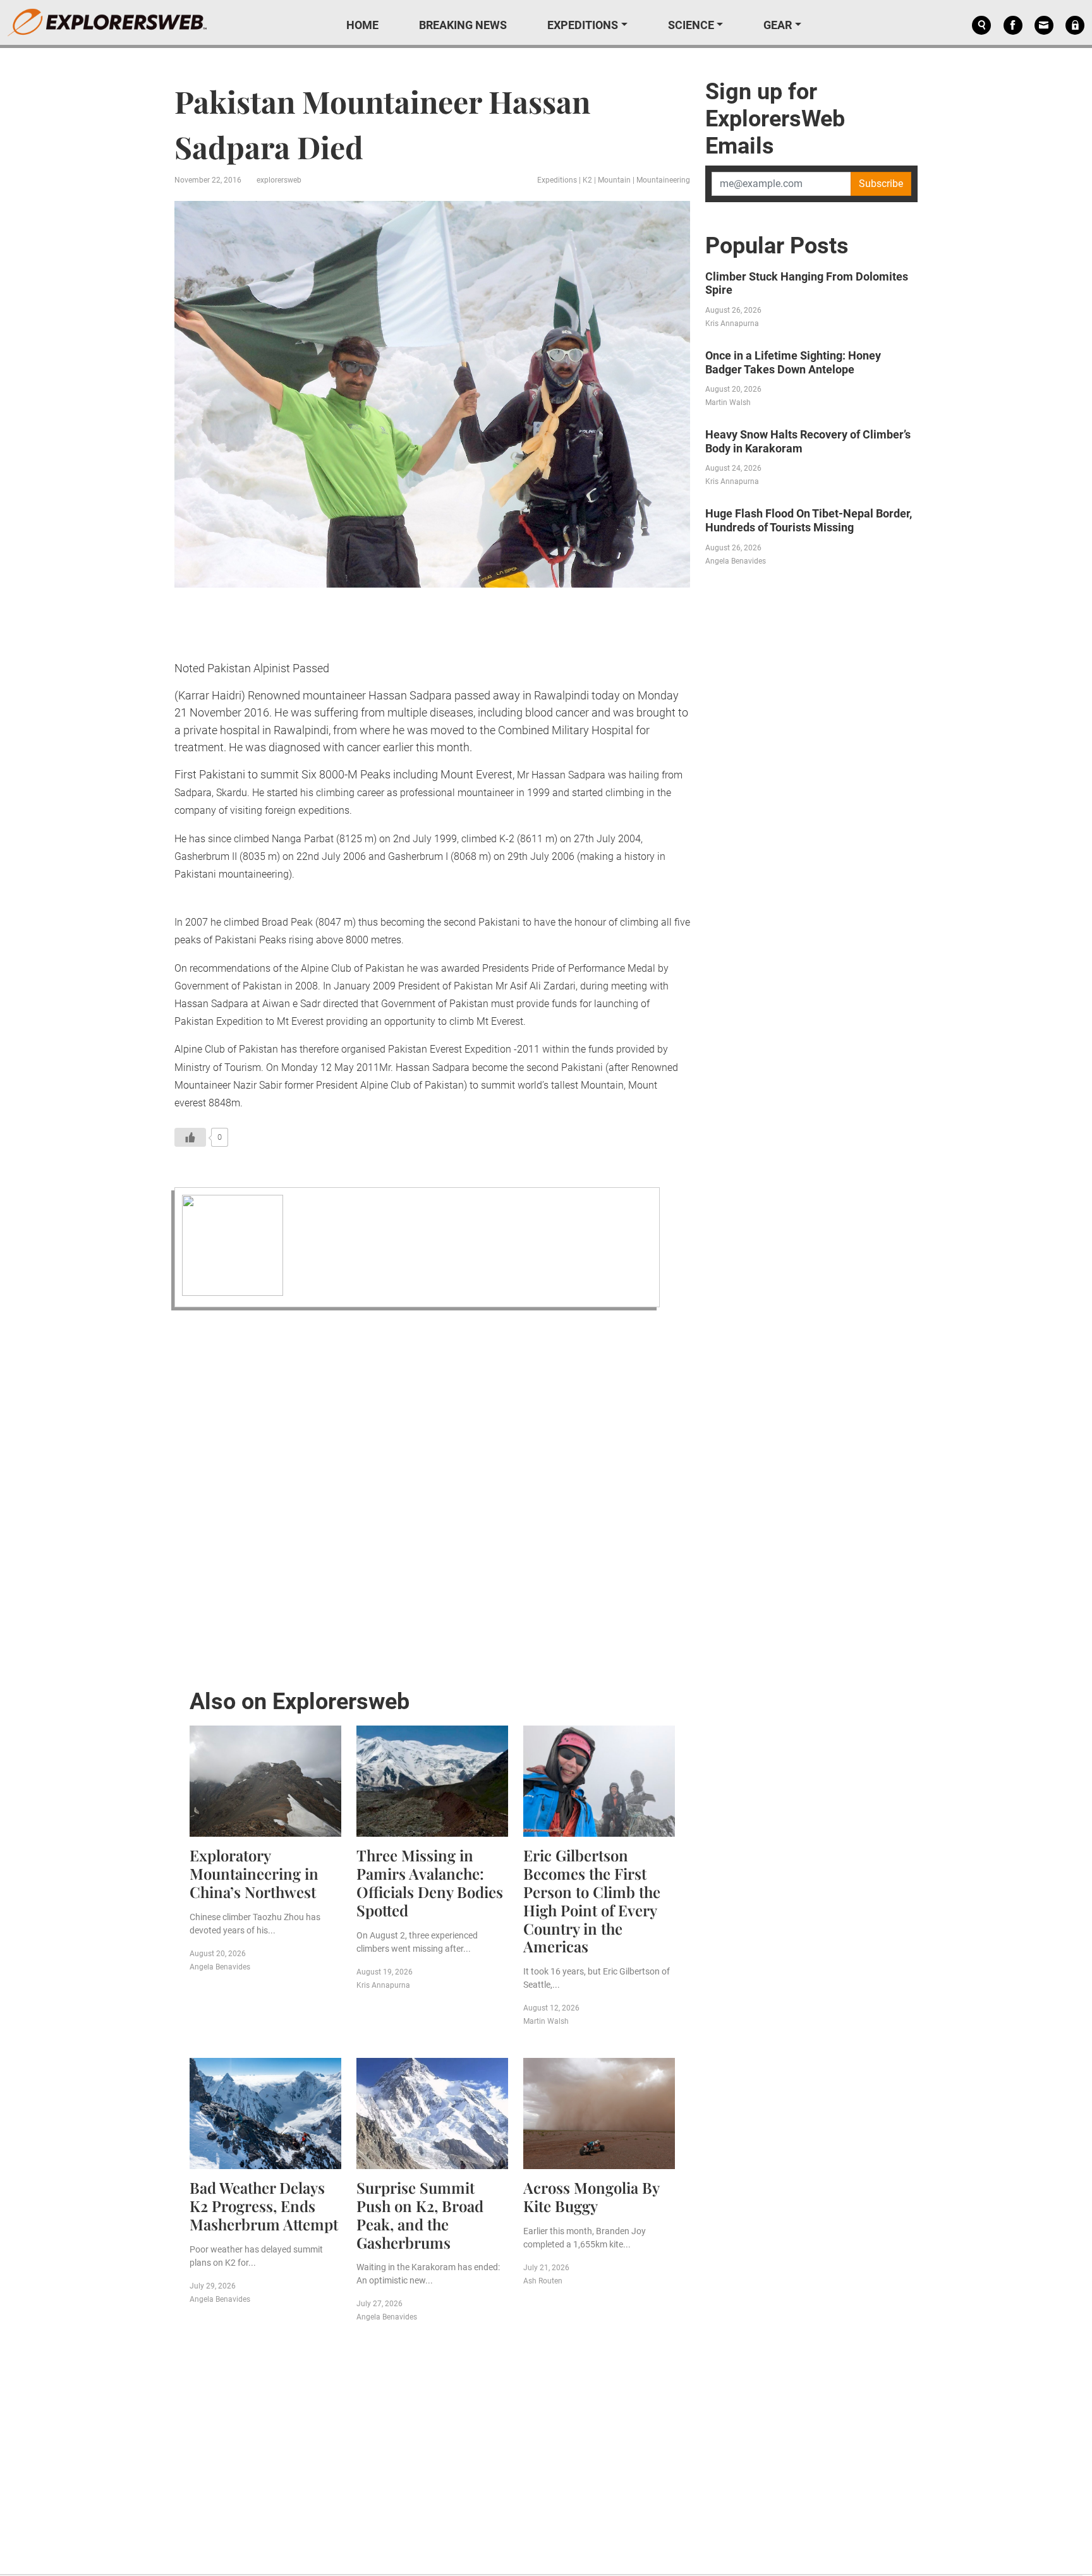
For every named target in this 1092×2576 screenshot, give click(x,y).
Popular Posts (777, 246)
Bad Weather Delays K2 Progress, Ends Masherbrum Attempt (264, 2206)
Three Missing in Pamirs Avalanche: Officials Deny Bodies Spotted (430, 1882)
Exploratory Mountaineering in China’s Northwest (254, 1873)
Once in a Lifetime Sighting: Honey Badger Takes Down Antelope (793, 362)
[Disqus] (432, 1496)
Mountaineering (663, 180)
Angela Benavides (220, 1967)
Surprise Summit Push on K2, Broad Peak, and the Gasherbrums (420, 2215)
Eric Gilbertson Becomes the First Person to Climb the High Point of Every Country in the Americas (592, 1901)
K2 (587, 180)
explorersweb (279, 180)
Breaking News (463, 25)
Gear (778, 25)
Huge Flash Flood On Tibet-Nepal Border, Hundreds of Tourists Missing (809, 520)
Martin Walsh (546, 2021)
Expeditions (583, 25)
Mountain (614, 180)
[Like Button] (190, 1137)
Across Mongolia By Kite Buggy (591, 2197)
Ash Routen (543, 2281)
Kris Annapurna (383, 1985)
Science (691, 25)
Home (362, 25)
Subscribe (881, 184)
